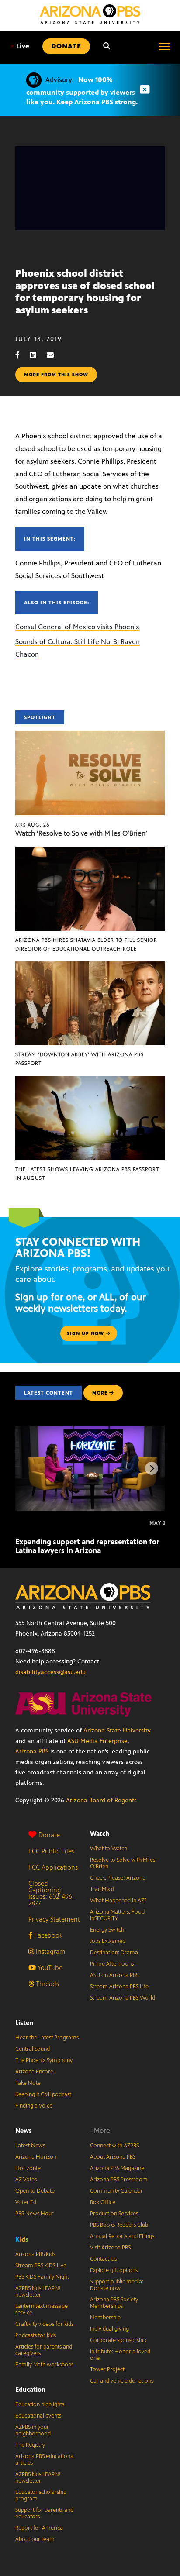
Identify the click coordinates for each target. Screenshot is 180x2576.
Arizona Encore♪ (36, 2072)
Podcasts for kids (36, 2335)
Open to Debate (35, 2191)
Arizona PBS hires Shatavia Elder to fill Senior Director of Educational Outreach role (86, 944)
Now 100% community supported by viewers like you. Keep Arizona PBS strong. (82, 91)
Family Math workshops (44, 2365)
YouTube (49, 1968)
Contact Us (103, 2259)
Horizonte (28, 2168)
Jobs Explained (108, 1941)
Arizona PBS (32, 1751)
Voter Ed (26, 2202)
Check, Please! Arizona (118, 1878)
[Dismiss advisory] (145, 90)
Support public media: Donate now (117, 2285)
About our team (35, 2539)
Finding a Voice (34, 2106)
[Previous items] (28, 1468)
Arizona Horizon (36, 2157)
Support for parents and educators (44, 2513)
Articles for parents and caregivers (44, 2350)
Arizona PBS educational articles (45, 2460)
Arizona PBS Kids (35, 2254)
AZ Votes (26, 2180)
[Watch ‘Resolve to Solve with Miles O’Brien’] (90, 735)
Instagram (50, 1951)
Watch (100, 1834)
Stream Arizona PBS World (123, 1998)
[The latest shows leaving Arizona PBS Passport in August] (90, 1080)
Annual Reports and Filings (122, 2236)
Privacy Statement (54, 1919)
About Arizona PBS (113, 2157)
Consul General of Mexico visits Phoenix (77, 627)
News (24, 2130)
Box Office (103, 2202)
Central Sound (33, 2049)
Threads (47, 1984)
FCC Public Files (51, 1851)
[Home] (90, 14)
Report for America (39, 2528)
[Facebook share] (22, 355)
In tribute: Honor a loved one (120, 2355)
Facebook (47, 1935)
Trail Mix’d (102, 1889)
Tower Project (107, 2369)
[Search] (107, 46)
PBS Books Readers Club (119, 2225)
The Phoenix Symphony (44, 2060)
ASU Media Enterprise (97, 1741)
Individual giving (109, 2329)
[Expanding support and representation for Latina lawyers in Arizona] (91, 1431)
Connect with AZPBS (114, 2146)
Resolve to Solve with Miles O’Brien (123, 1863)
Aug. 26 (33, 825)
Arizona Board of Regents (101, 1800)
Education (30, 2389)
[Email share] (55, 355)
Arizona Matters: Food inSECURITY (117, 1915)
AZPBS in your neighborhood (33, 2430)
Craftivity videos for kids (44, 2324)
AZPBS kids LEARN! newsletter (38, 2292)
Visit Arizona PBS (110, 2248)
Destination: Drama (114, 1953)
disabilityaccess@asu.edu (50, 1672)
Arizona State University (117, 1731)
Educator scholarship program (41, 2495)
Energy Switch (107, 1930)
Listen (24, 2023)
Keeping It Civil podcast (43, 2094)
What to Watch (109, 1849)
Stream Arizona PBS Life (119, 1987)
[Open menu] (165, 46)
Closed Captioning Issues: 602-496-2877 (52, 1893)
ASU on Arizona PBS (114, 1975)
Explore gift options (114, 2270)
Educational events (38, 2416)
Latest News (30, 2146)
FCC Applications (53, 1867)
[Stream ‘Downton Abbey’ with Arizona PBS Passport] (90, 966)
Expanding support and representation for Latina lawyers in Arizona (87, 1546)
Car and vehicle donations (122, 2381)
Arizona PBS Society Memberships (114, 2303)
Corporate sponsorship (118, 2340)
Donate (49, 1835)
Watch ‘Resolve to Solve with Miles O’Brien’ (81, 833)
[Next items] (152, 1468)
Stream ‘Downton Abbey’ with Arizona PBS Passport (80, 1059)
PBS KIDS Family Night (42, 2277)
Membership (105, 2318)
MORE (100, 1393)
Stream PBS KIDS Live (41, 2266)
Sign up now (86, 1333)
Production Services (114, 2214)
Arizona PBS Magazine (117, 2168)
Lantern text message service (42, 2309)
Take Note (28, 2083)
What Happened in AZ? (118, 1901)
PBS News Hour (35, 2214)
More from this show (56, 375)
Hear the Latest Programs (47, 2038)
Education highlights (40, 2404)
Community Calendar (116, 2191)
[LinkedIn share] (38, 355)
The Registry (30, 2445)
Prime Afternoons (112, 1964)
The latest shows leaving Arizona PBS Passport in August (87, 1174)
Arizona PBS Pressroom (119, 2180)
